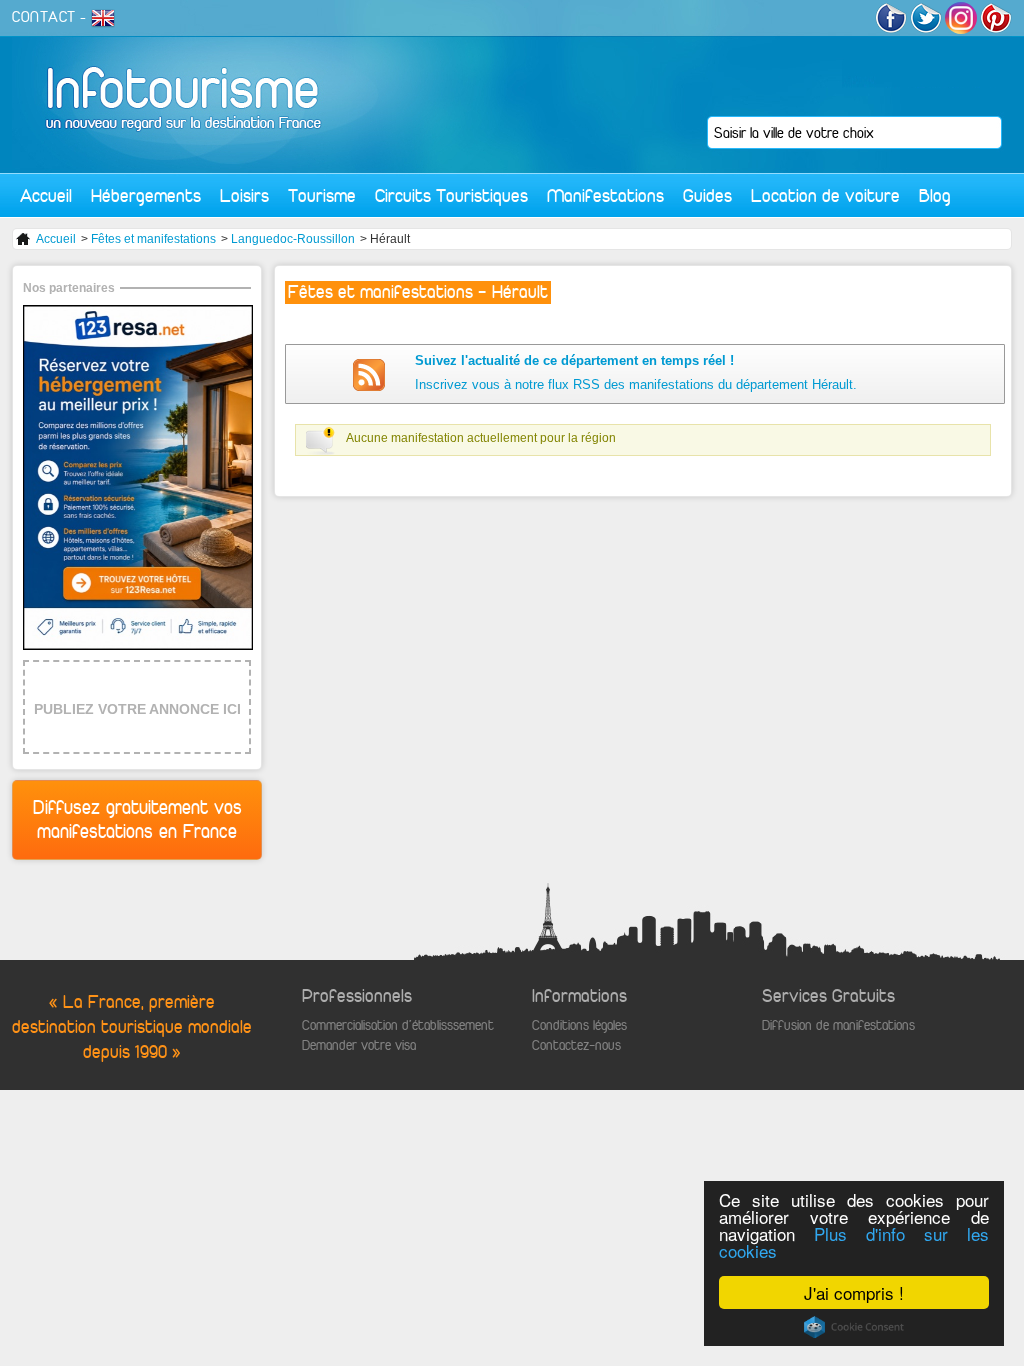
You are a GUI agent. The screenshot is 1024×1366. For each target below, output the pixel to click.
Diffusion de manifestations (838, 1025)
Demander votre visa (359, 1045)
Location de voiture (825, 195)
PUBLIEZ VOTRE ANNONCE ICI (137, 709)
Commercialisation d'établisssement (398, 1025)
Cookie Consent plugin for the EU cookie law (854, 1327)
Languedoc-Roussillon (293, 239)
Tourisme (322, 195)
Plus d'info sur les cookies (854, 1242)
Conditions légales (579, 1025)
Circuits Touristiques (451, 195)
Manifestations (605, 195)
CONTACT (44, 17)
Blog (935, 195)
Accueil (46, 195)
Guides (707, 195)
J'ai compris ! (854, 1292)
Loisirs (244, 195)
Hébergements (146, 195)
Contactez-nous (576, 1045)
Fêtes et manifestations (153, 239)
